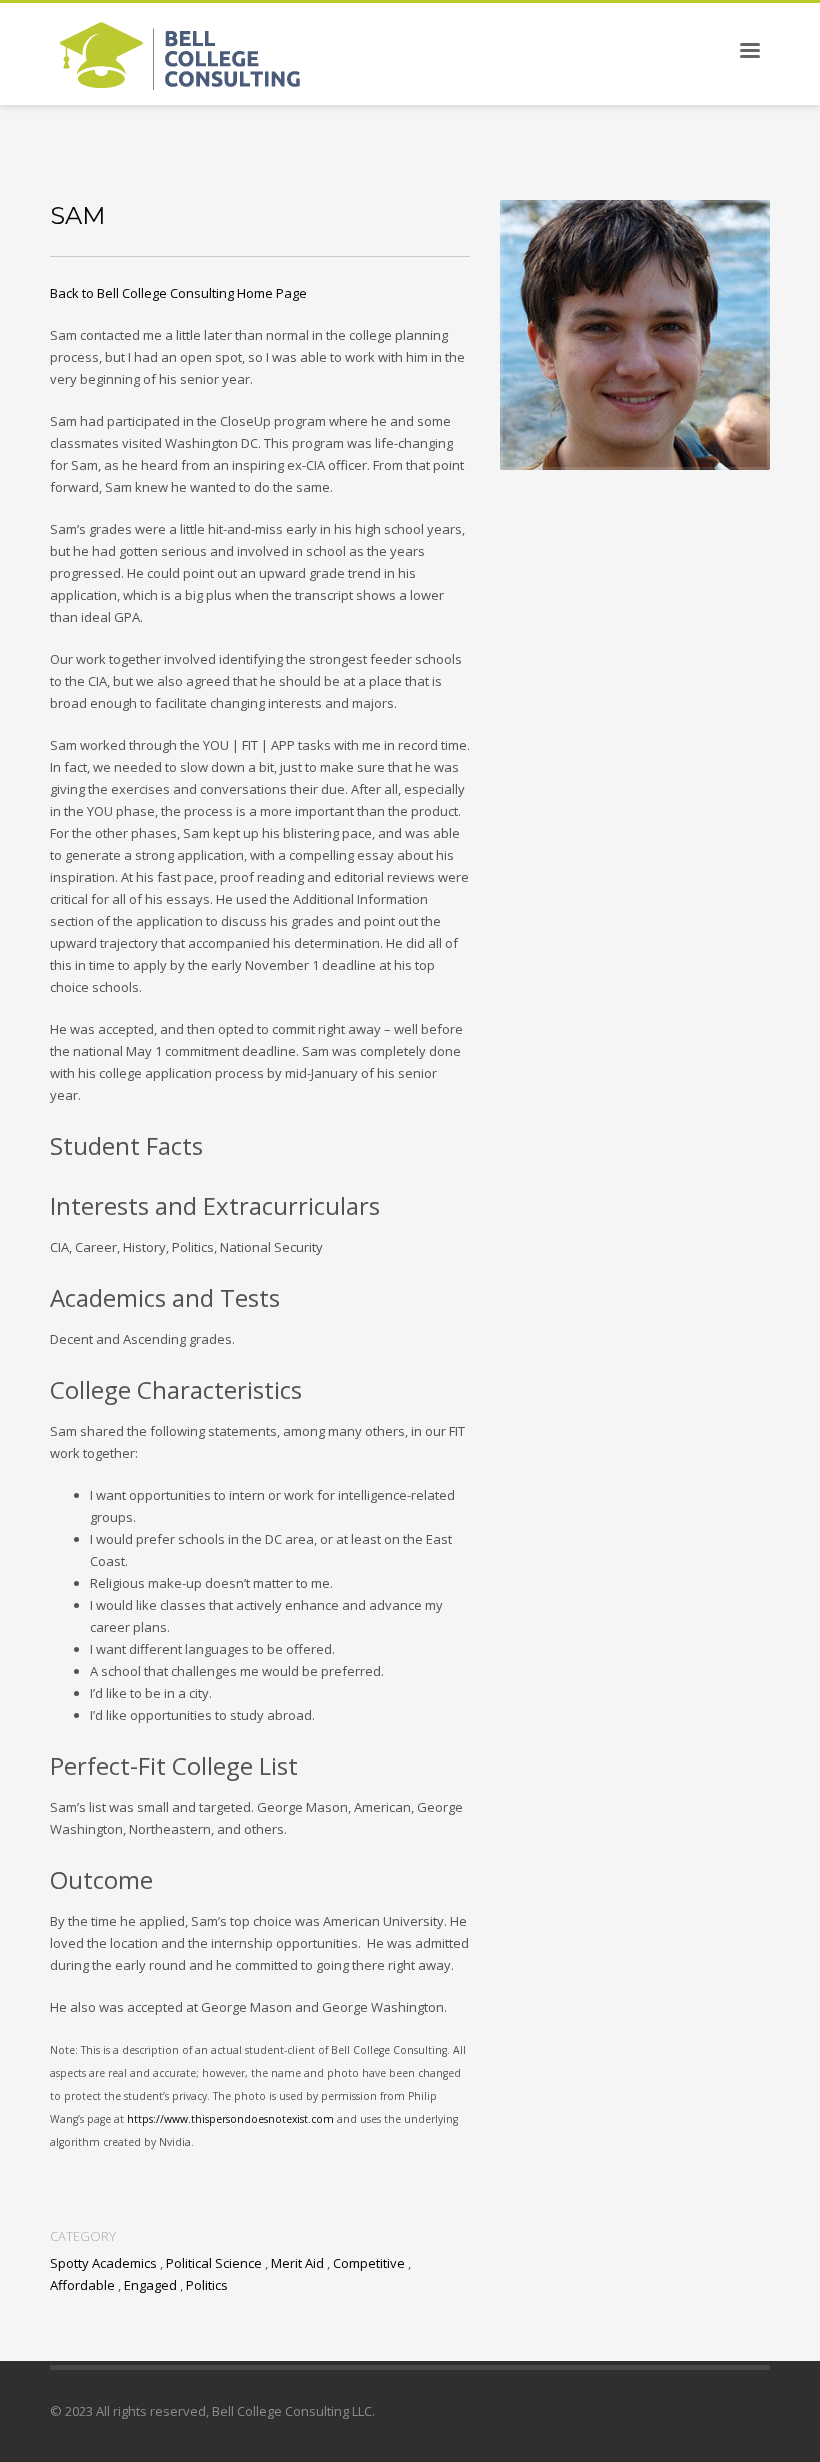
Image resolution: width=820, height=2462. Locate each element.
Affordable (82, 2285)
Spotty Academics (103, 2263)
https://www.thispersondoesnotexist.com (232, 2119)
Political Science (214, 2263)
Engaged (150, 2285)
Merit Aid (297, 2263)
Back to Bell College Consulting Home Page (178, 293)
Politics (207, 2285)
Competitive (369, 2263)
